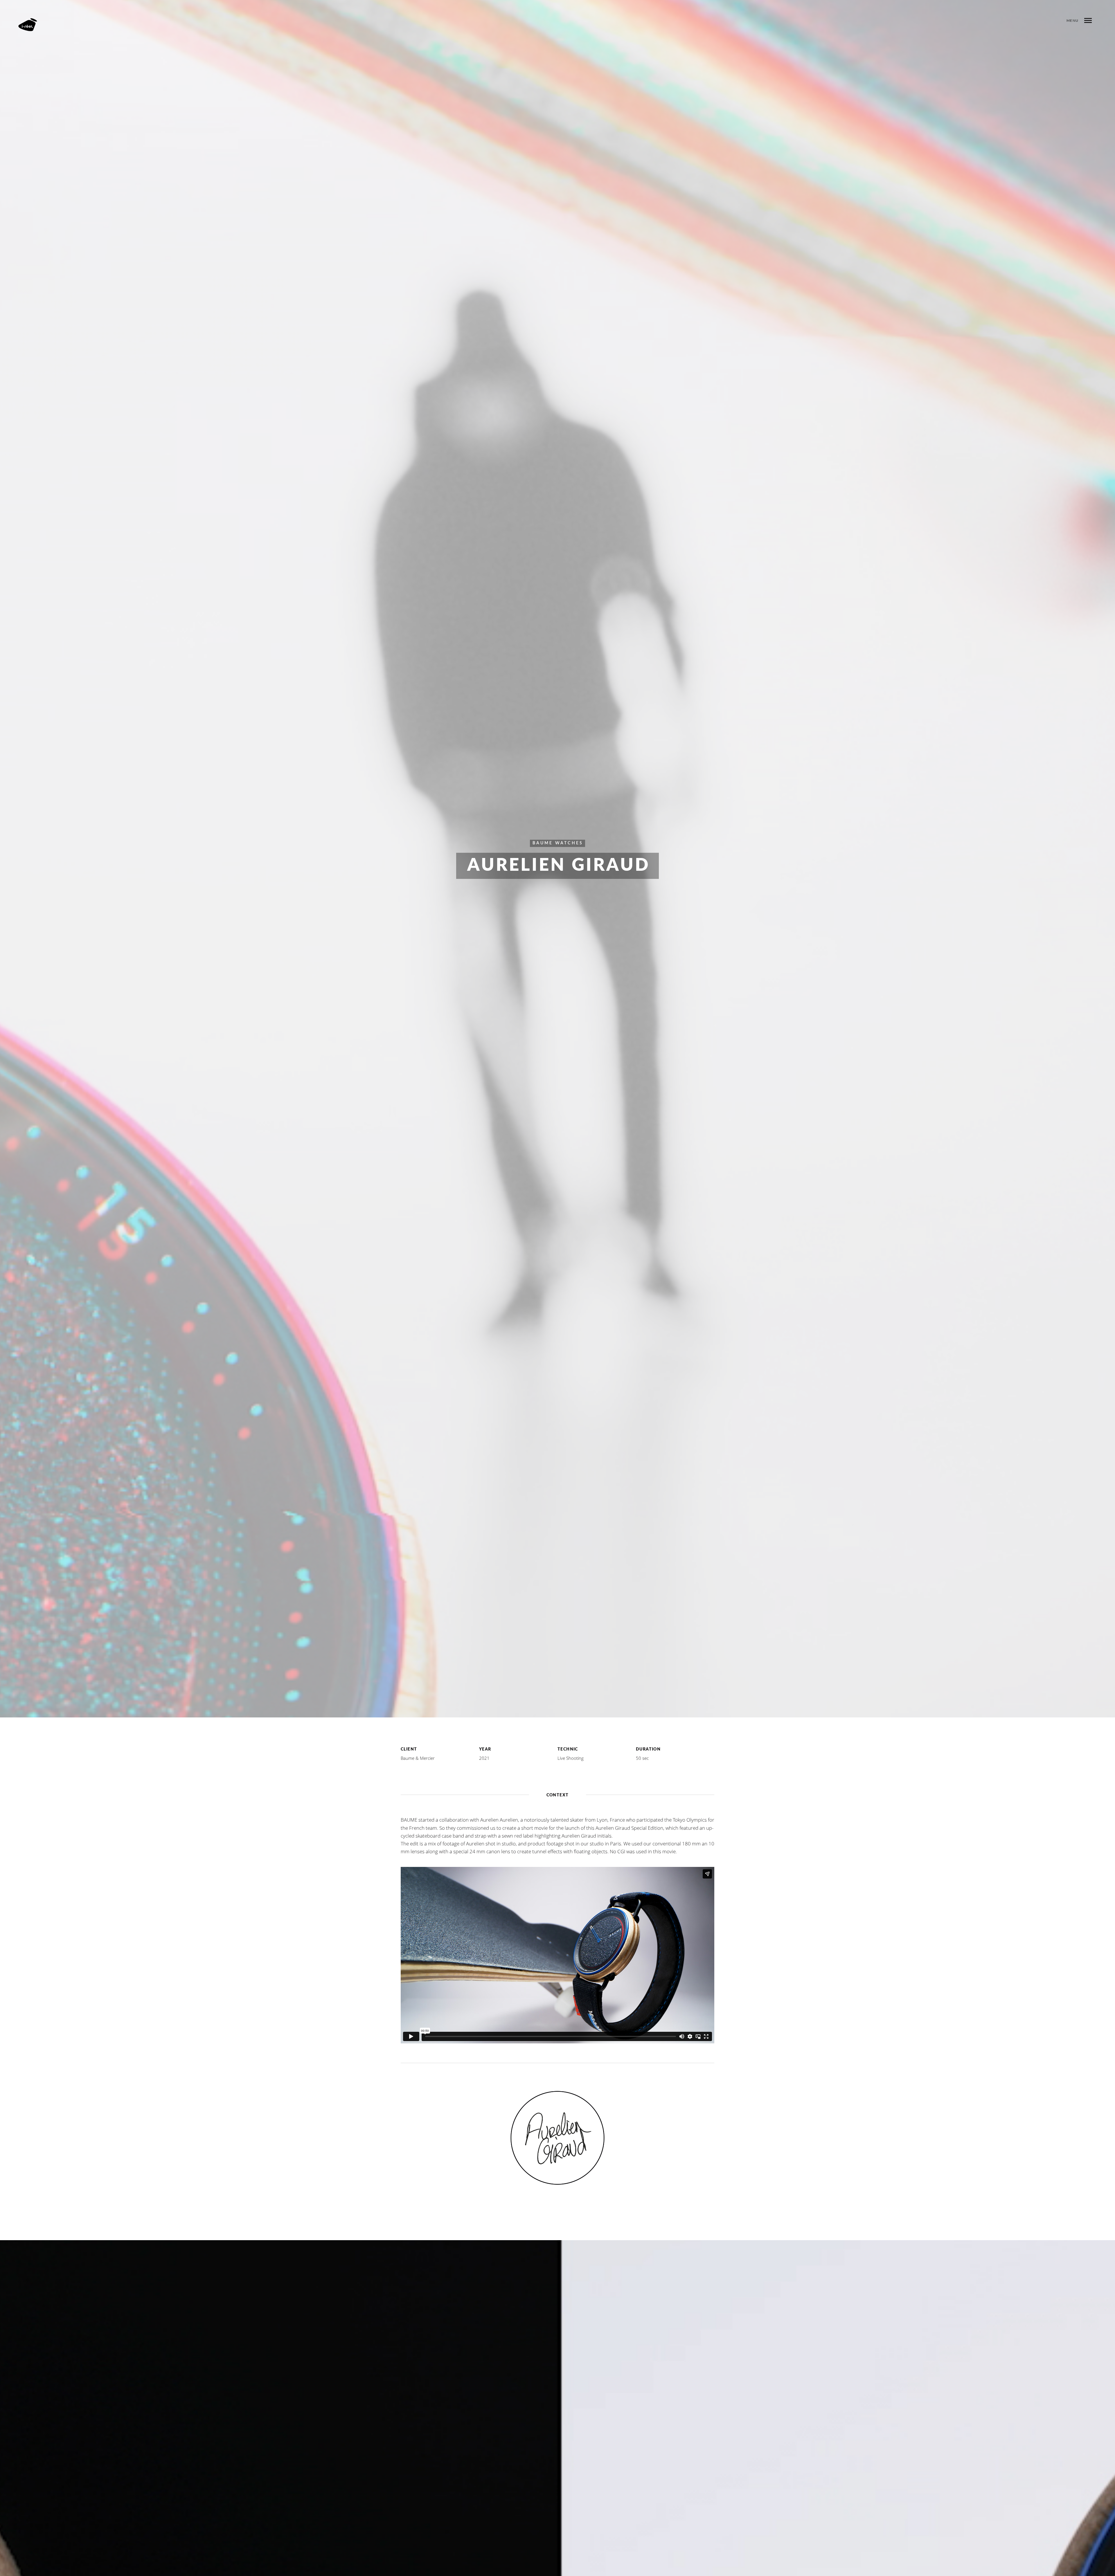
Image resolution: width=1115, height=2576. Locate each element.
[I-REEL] (27, 25)
